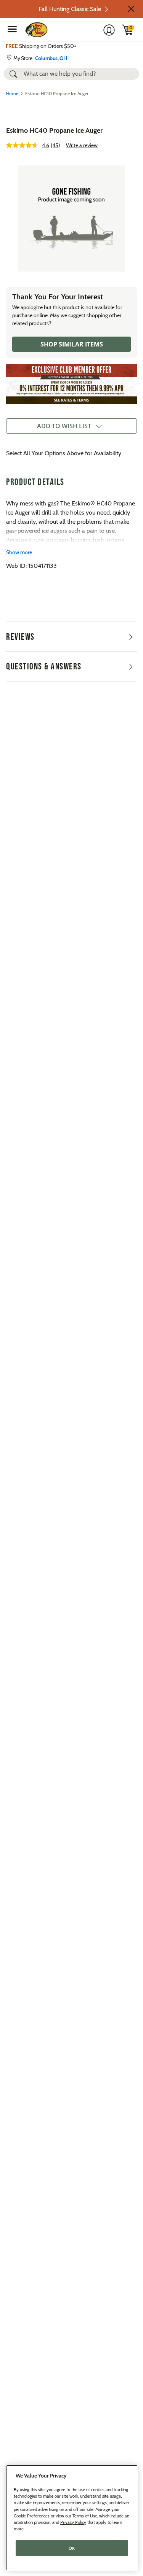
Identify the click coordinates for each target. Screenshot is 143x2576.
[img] (128, 30)
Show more (19, 552)
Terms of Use (85, 2516)
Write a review (82, 145)
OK (72, 2548)
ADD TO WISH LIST (64, 426)
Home (12, 93)
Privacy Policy (73, 2522)
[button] (131, 9)
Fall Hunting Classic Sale (70, 9)
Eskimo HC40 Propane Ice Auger (54, 130)
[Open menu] (12, 29)
